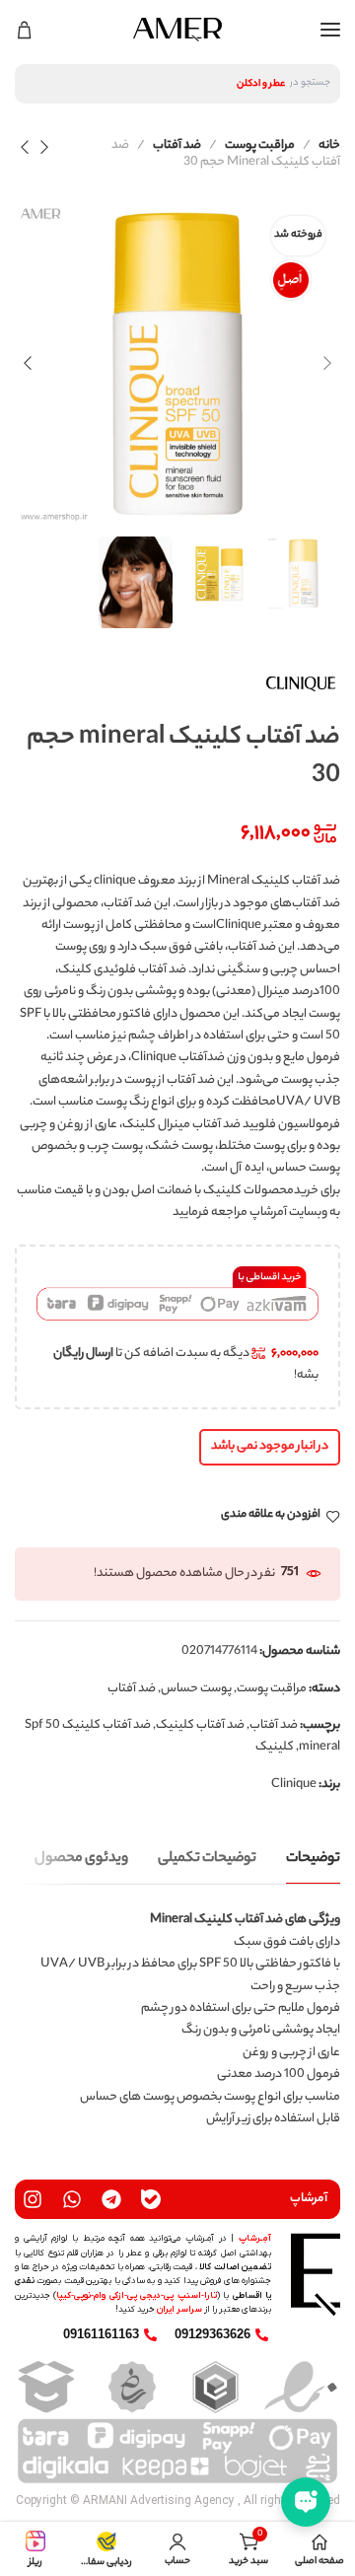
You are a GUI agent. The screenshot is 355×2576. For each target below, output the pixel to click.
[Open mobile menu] (330, 30)
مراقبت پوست (260, 145)
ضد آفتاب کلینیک (200, 1725)
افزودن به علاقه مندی (271, 1516)
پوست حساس (196, 1689)
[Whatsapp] (72, 2199)
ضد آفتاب (177, 145)
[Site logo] (177, 30)
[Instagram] (33, 2199)
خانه (329, 145)
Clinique (294, 1785)
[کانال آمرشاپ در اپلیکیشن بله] (151, 2199)
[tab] (313, 1860)
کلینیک (275, 1747)
